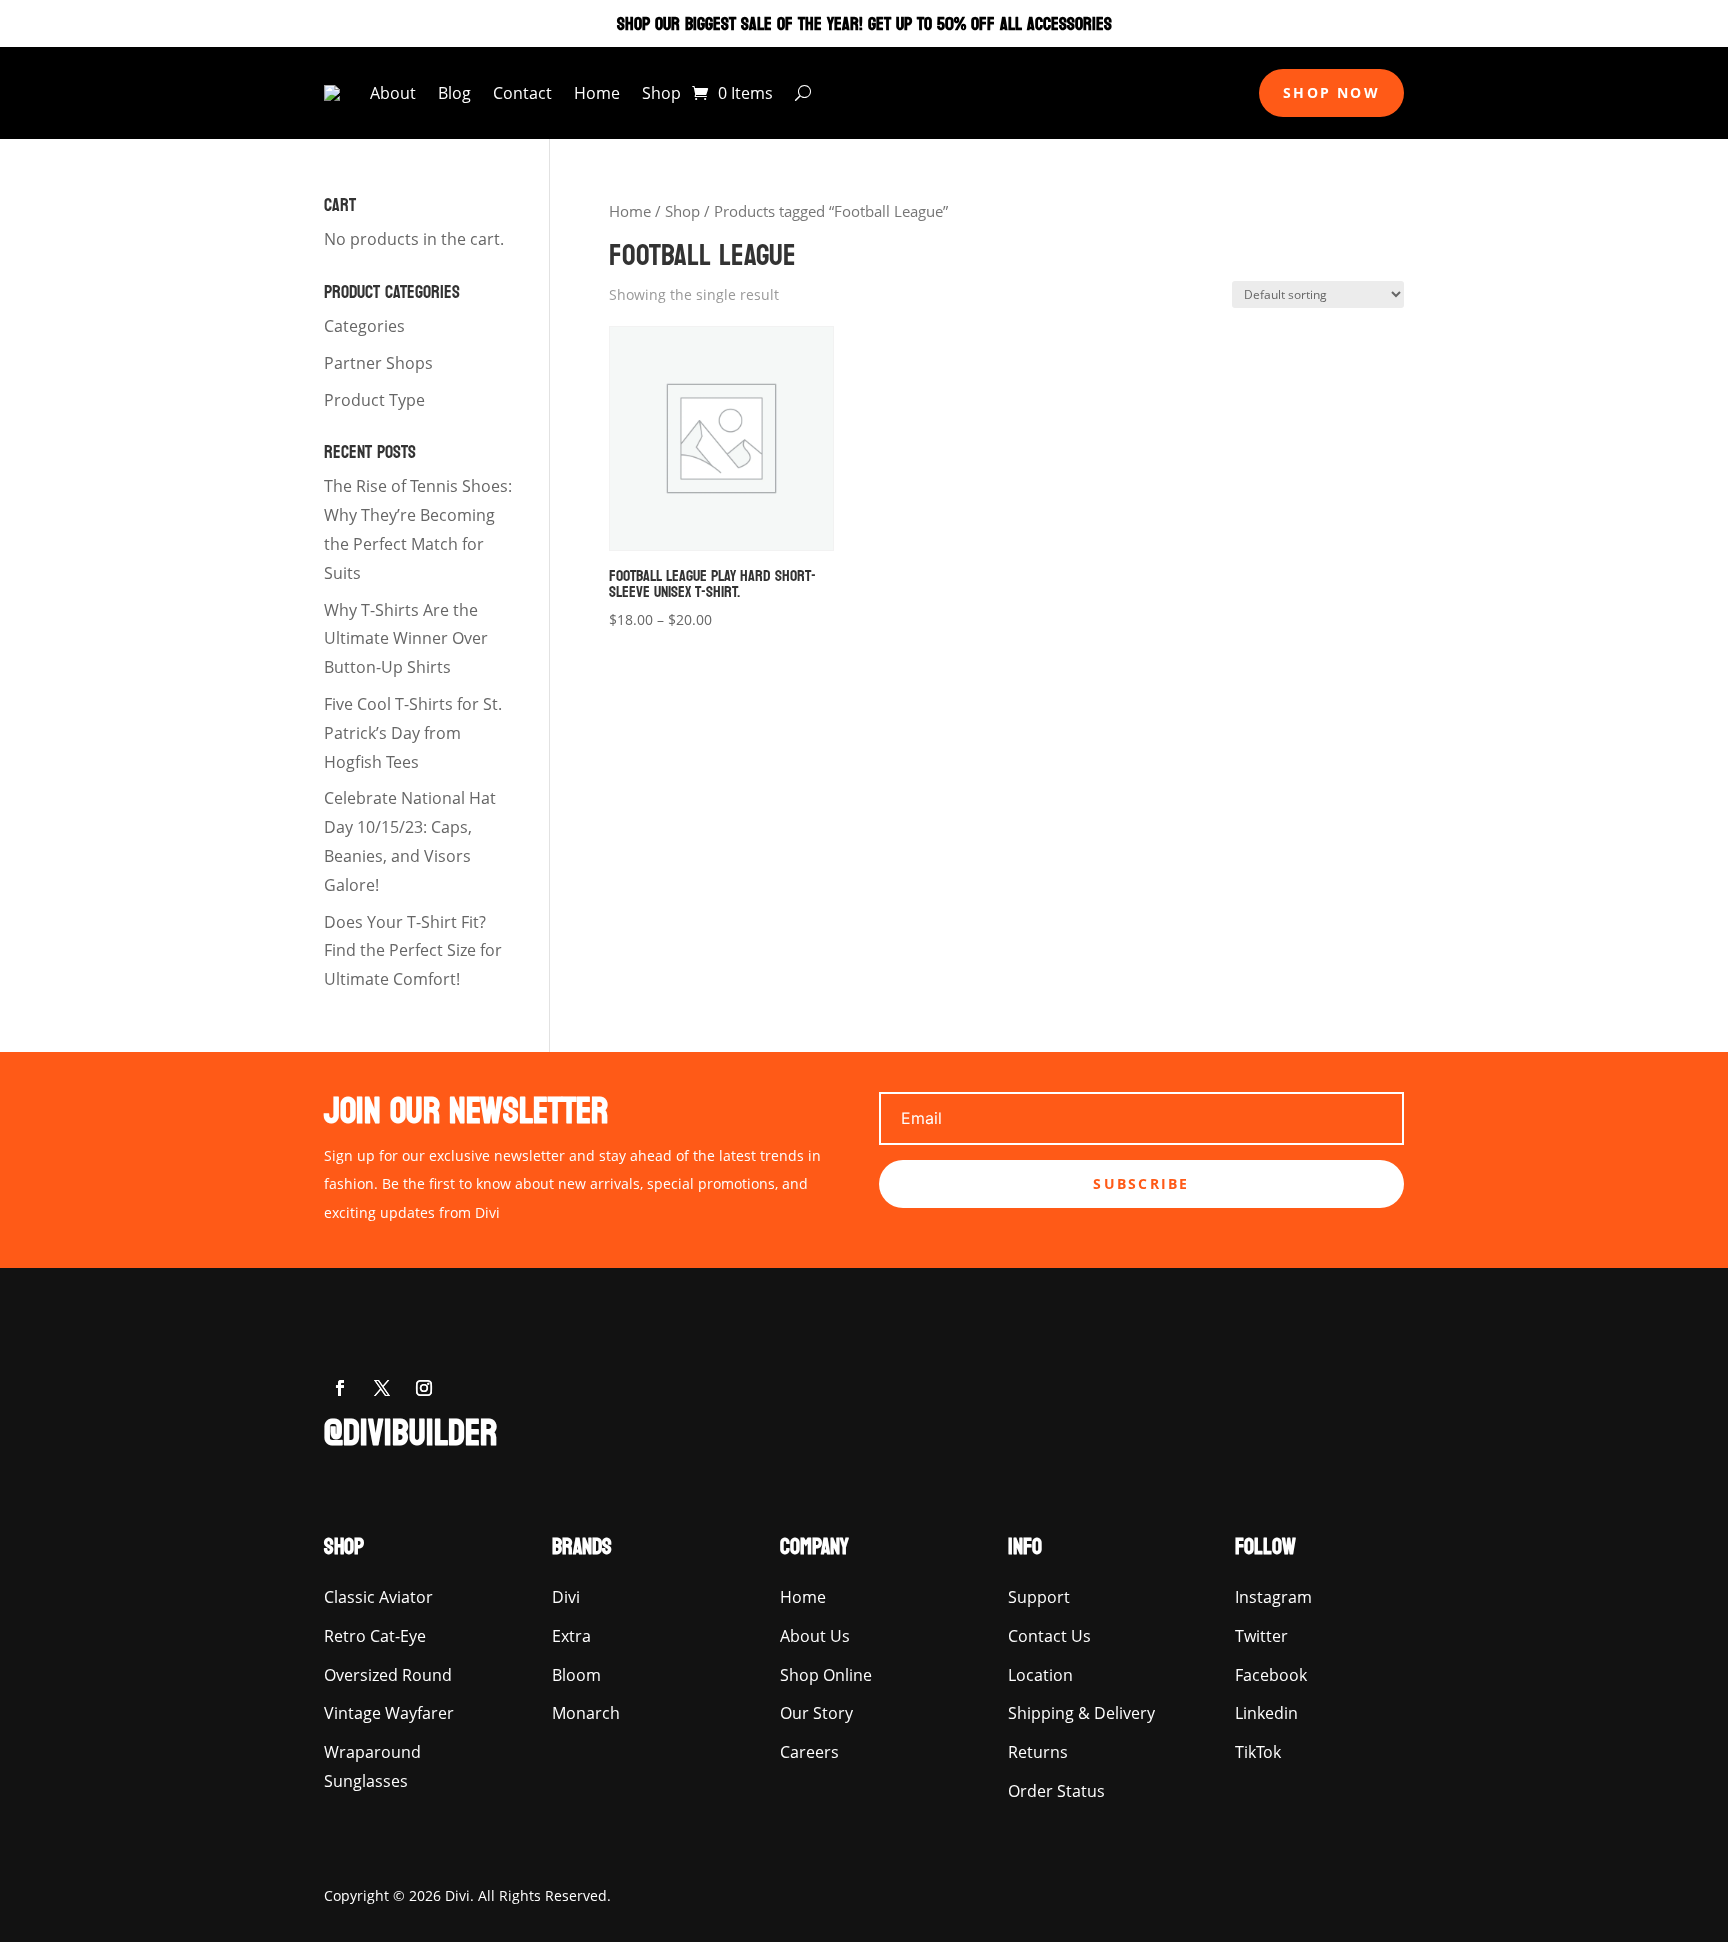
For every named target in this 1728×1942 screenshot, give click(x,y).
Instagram (1273, 1597)
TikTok (1258, 1752)
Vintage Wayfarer (389, 1713)
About (393, 93)
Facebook (1271, 1675)
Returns (1038, 1752)
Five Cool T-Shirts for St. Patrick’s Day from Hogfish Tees (413, 733)
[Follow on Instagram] (424, 1388)
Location (1040, 1675)
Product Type (374, 400)
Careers (809, 1752)
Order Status (1056, 1791)
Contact (522, 93)
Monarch (586, 1713)
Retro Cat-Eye (375, 1636)
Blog (454, 93)
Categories (364, 326)
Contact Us (1049, 1636)
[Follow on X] (382, 1388)
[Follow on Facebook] (340, 1388)
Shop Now (1331, 92)
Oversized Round (388, 1675)
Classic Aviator (378, 1597)
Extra (571, 1636)
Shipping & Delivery (1081, 1713)
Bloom (576, 1675)
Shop (661, 93)
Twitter (1261, 1636)
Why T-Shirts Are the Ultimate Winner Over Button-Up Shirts (406, 639)
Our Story (816, 1713)
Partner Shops (378, 363)
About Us (815, 1636)
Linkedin (1266, 1713)
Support (1039, 1597)
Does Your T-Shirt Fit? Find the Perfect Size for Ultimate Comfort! (413, 951)
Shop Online (826, 1675)
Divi (566, 1597)
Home (597, 93)
